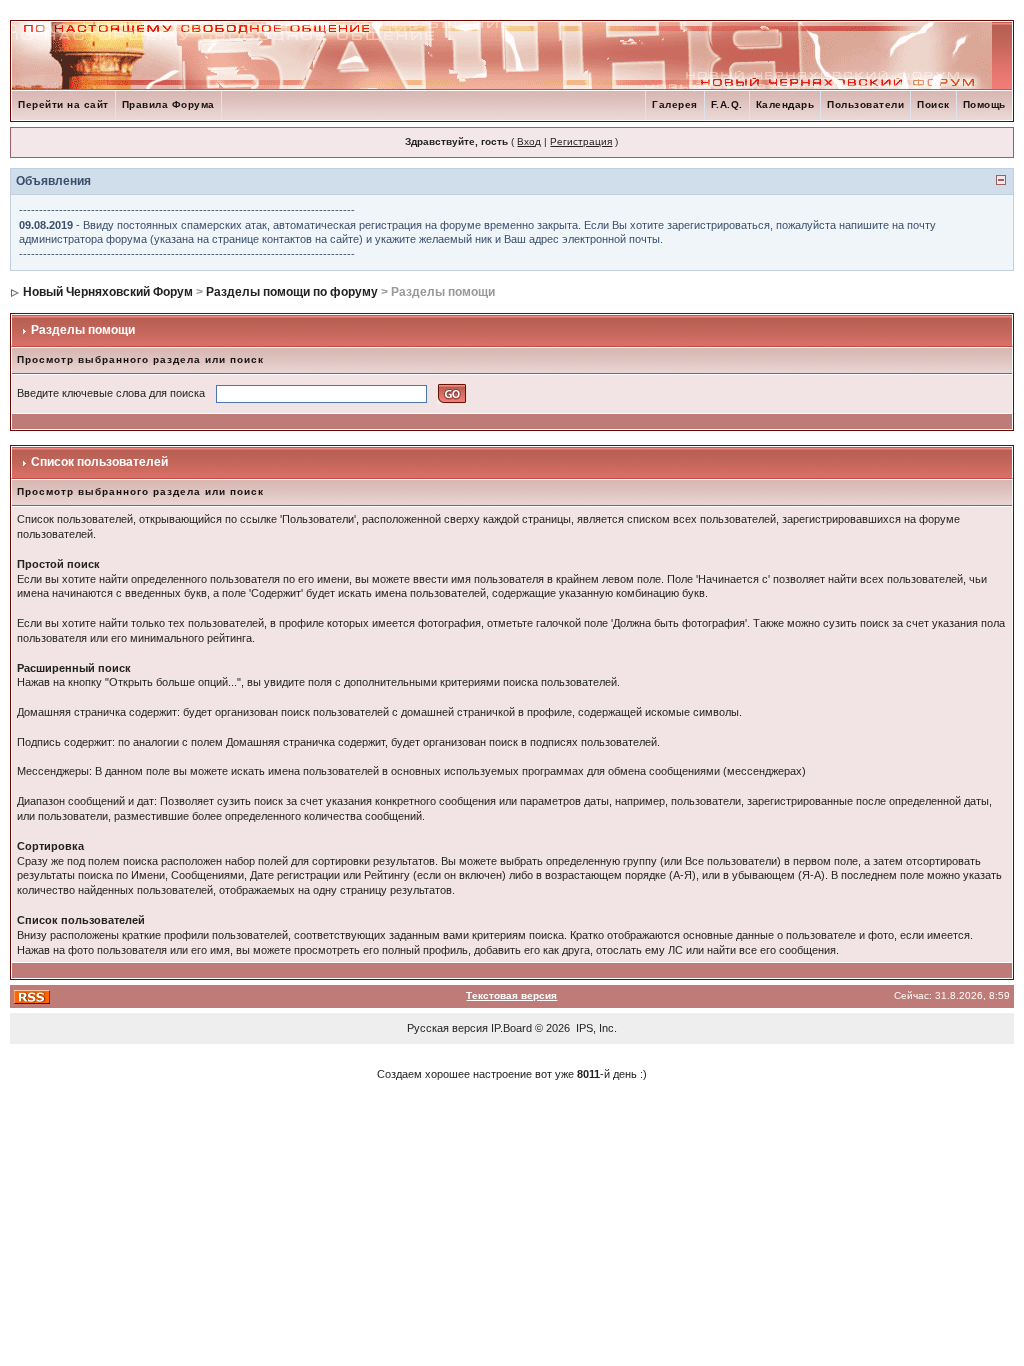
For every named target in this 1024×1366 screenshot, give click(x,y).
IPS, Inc (595, 1028)
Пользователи (865, 104)
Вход (529, 141)
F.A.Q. (727, 104)
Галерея (675, 104)
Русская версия (447, 1028)
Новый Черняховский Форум (108, 292)
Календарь (785, 104)
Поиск (933, 104)
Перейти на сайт (63, 104)
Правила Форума (168, 104)
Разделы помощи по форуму (292, 292)
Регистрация (581, 141)
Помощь (984, 104)
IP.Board (511, 1028)
